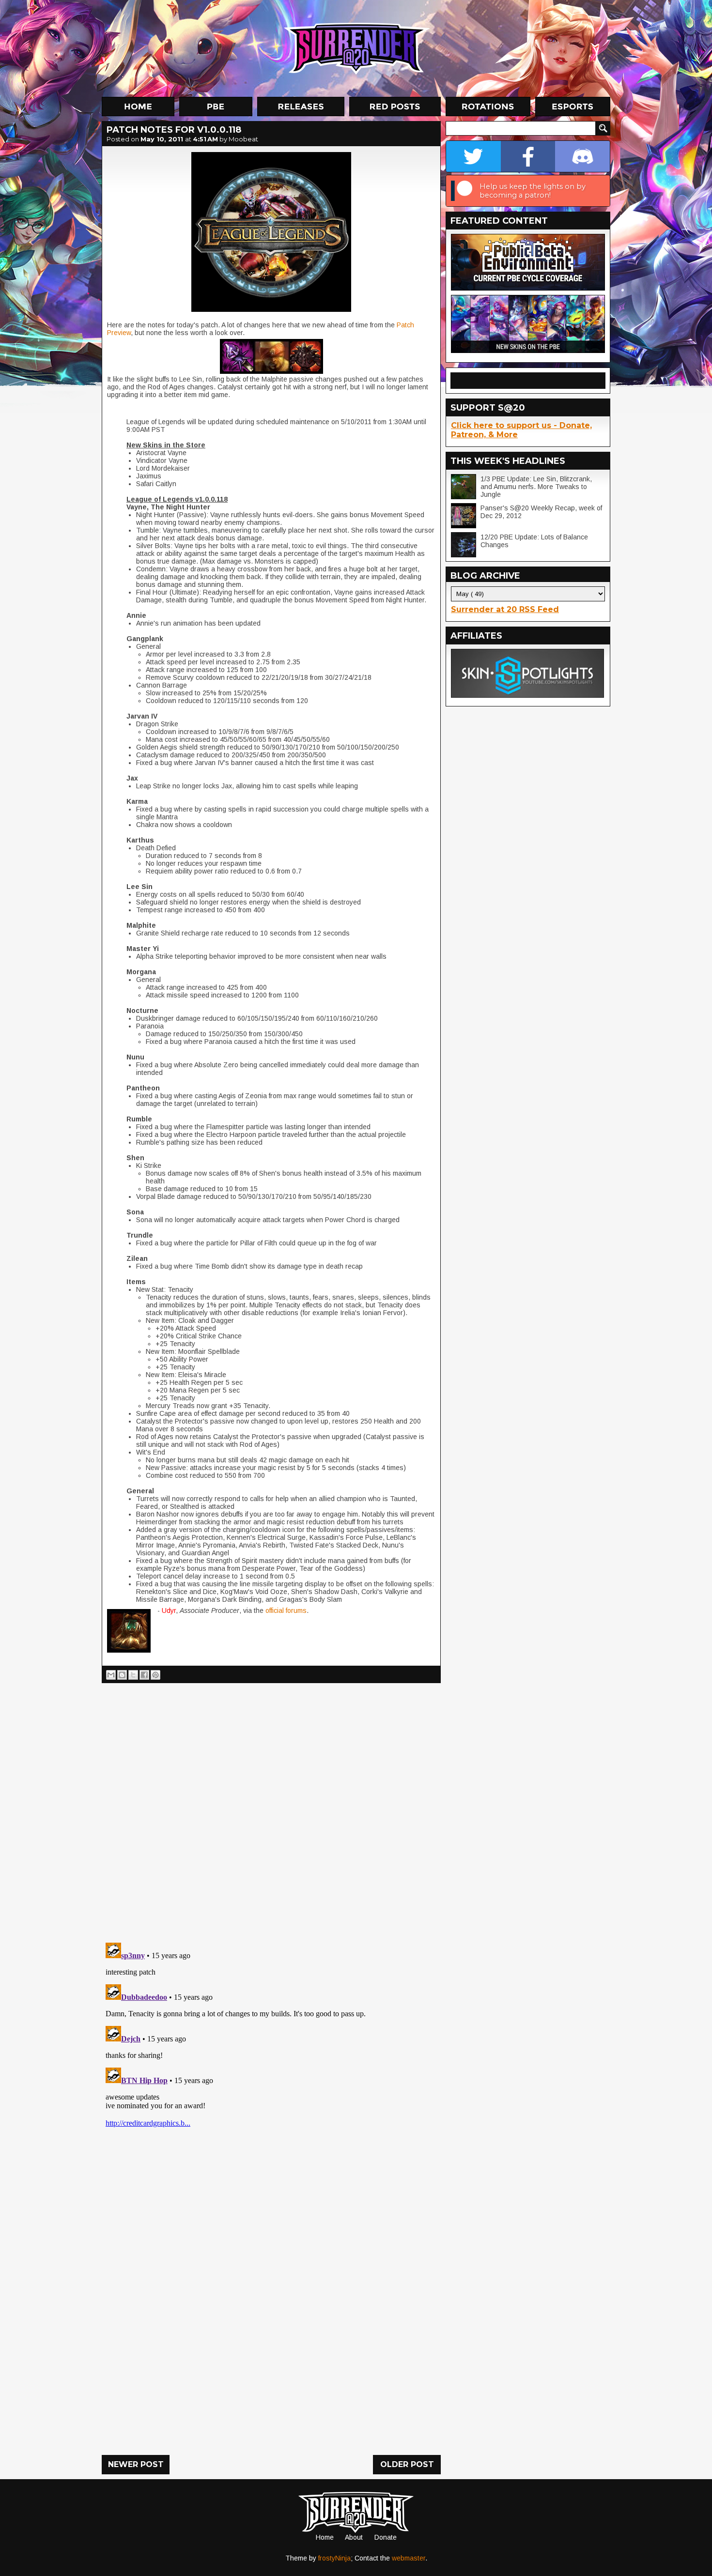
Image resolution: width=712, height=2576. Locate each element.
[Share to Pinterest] (155, 1675)
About (354, 2537)
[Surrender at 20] (357, 48)
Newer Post (136, 2464)
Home (325, 2537)
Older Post (407, 2464)
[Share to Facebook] (144, 1675)
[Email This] (111, 1675)
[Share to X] (133, 1675)
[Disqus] (271, 2060)
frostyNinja (334, 2558)
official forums (285, 1610)
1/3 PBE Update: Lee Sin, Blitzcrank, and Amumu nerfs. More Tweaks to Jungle (536, 487)
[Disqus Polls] (271, 1809)
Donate (386, 2537)
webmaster (409, 2558)
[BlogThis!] (122, 1675)
